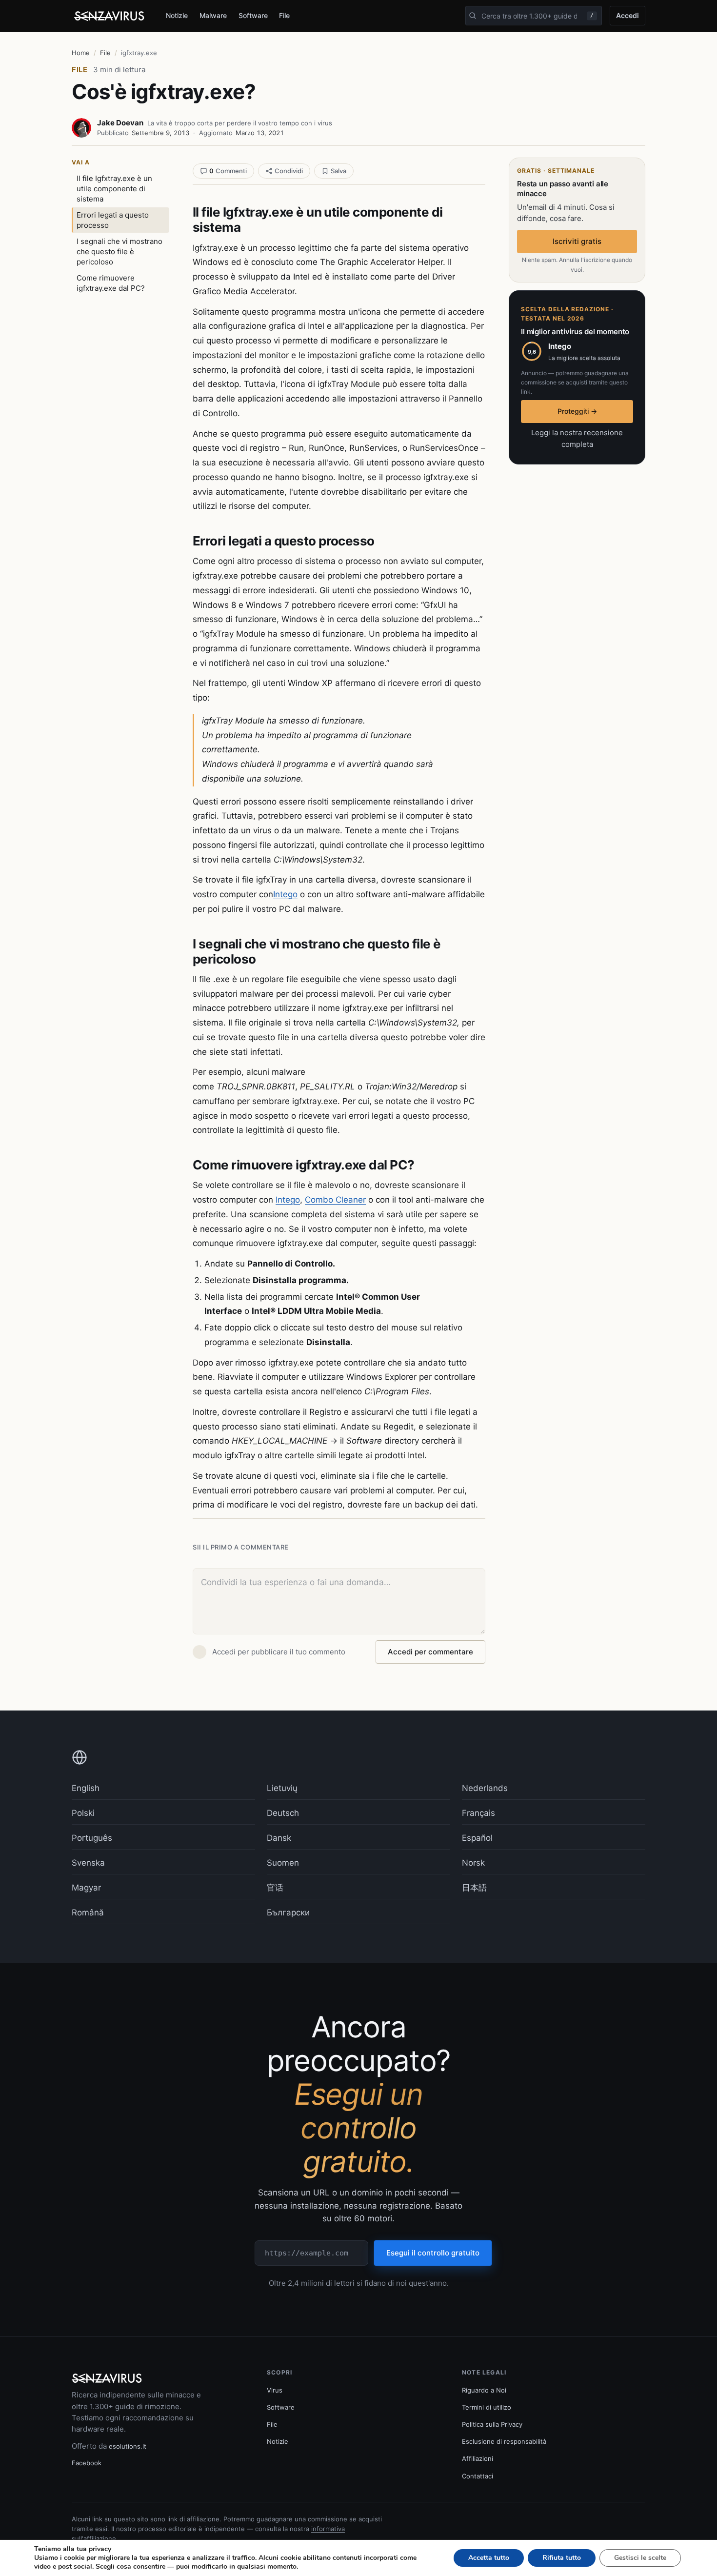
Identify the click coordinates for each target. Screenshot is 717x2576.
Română (88, 1912)
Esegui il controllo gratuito (433, 2253)
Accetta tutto (489, 2558)
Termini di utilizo (487, 2407)
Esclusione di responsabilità (504, 2441)
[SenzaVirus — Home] (111, 16)
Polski (83, 1813)
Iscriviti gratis (577, 241)
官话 (275, 1888)
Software (253, 15)
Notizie (177, 15)
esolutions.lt (128, 2446)
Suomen (283, 1863)
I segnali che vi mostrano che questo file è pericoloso (119, 252)
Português (92, 1838)
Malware (213, 15)
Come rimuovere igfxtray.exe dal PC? (111, 283)
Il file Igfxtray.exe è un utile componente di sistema (114, 189)
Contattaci (478, 2476)
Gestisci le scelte (640, 2558)
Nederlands (485, 1788)
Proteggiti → (577, 411)
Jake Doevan (120, 123)
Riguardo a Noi (484, 2390)
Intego (285, 894)
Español (477, 1838)
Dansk (279, 1838)
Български (288, 1912)
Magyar (86, 1888)
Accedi (627, 15)
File (284, 15)
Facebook (87, 2463)
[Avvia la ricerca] (473, 16)
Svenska (88, 1863)
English (86, 1788)
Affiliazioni (478, 2458)
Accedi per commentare (430, 1652)
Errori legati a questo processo (113, 220)
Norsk (473, 1863)
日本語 (474, 1888)
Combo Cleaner (335, 1200)
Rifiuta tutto (562, 2558)
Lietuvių (282, 1788)
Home (81, 53)
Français (478, 1813)
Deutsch (283, 1813)
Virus (275, 2390)
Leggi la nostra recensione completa (577, 438)
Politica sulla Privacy (492, 2424)
